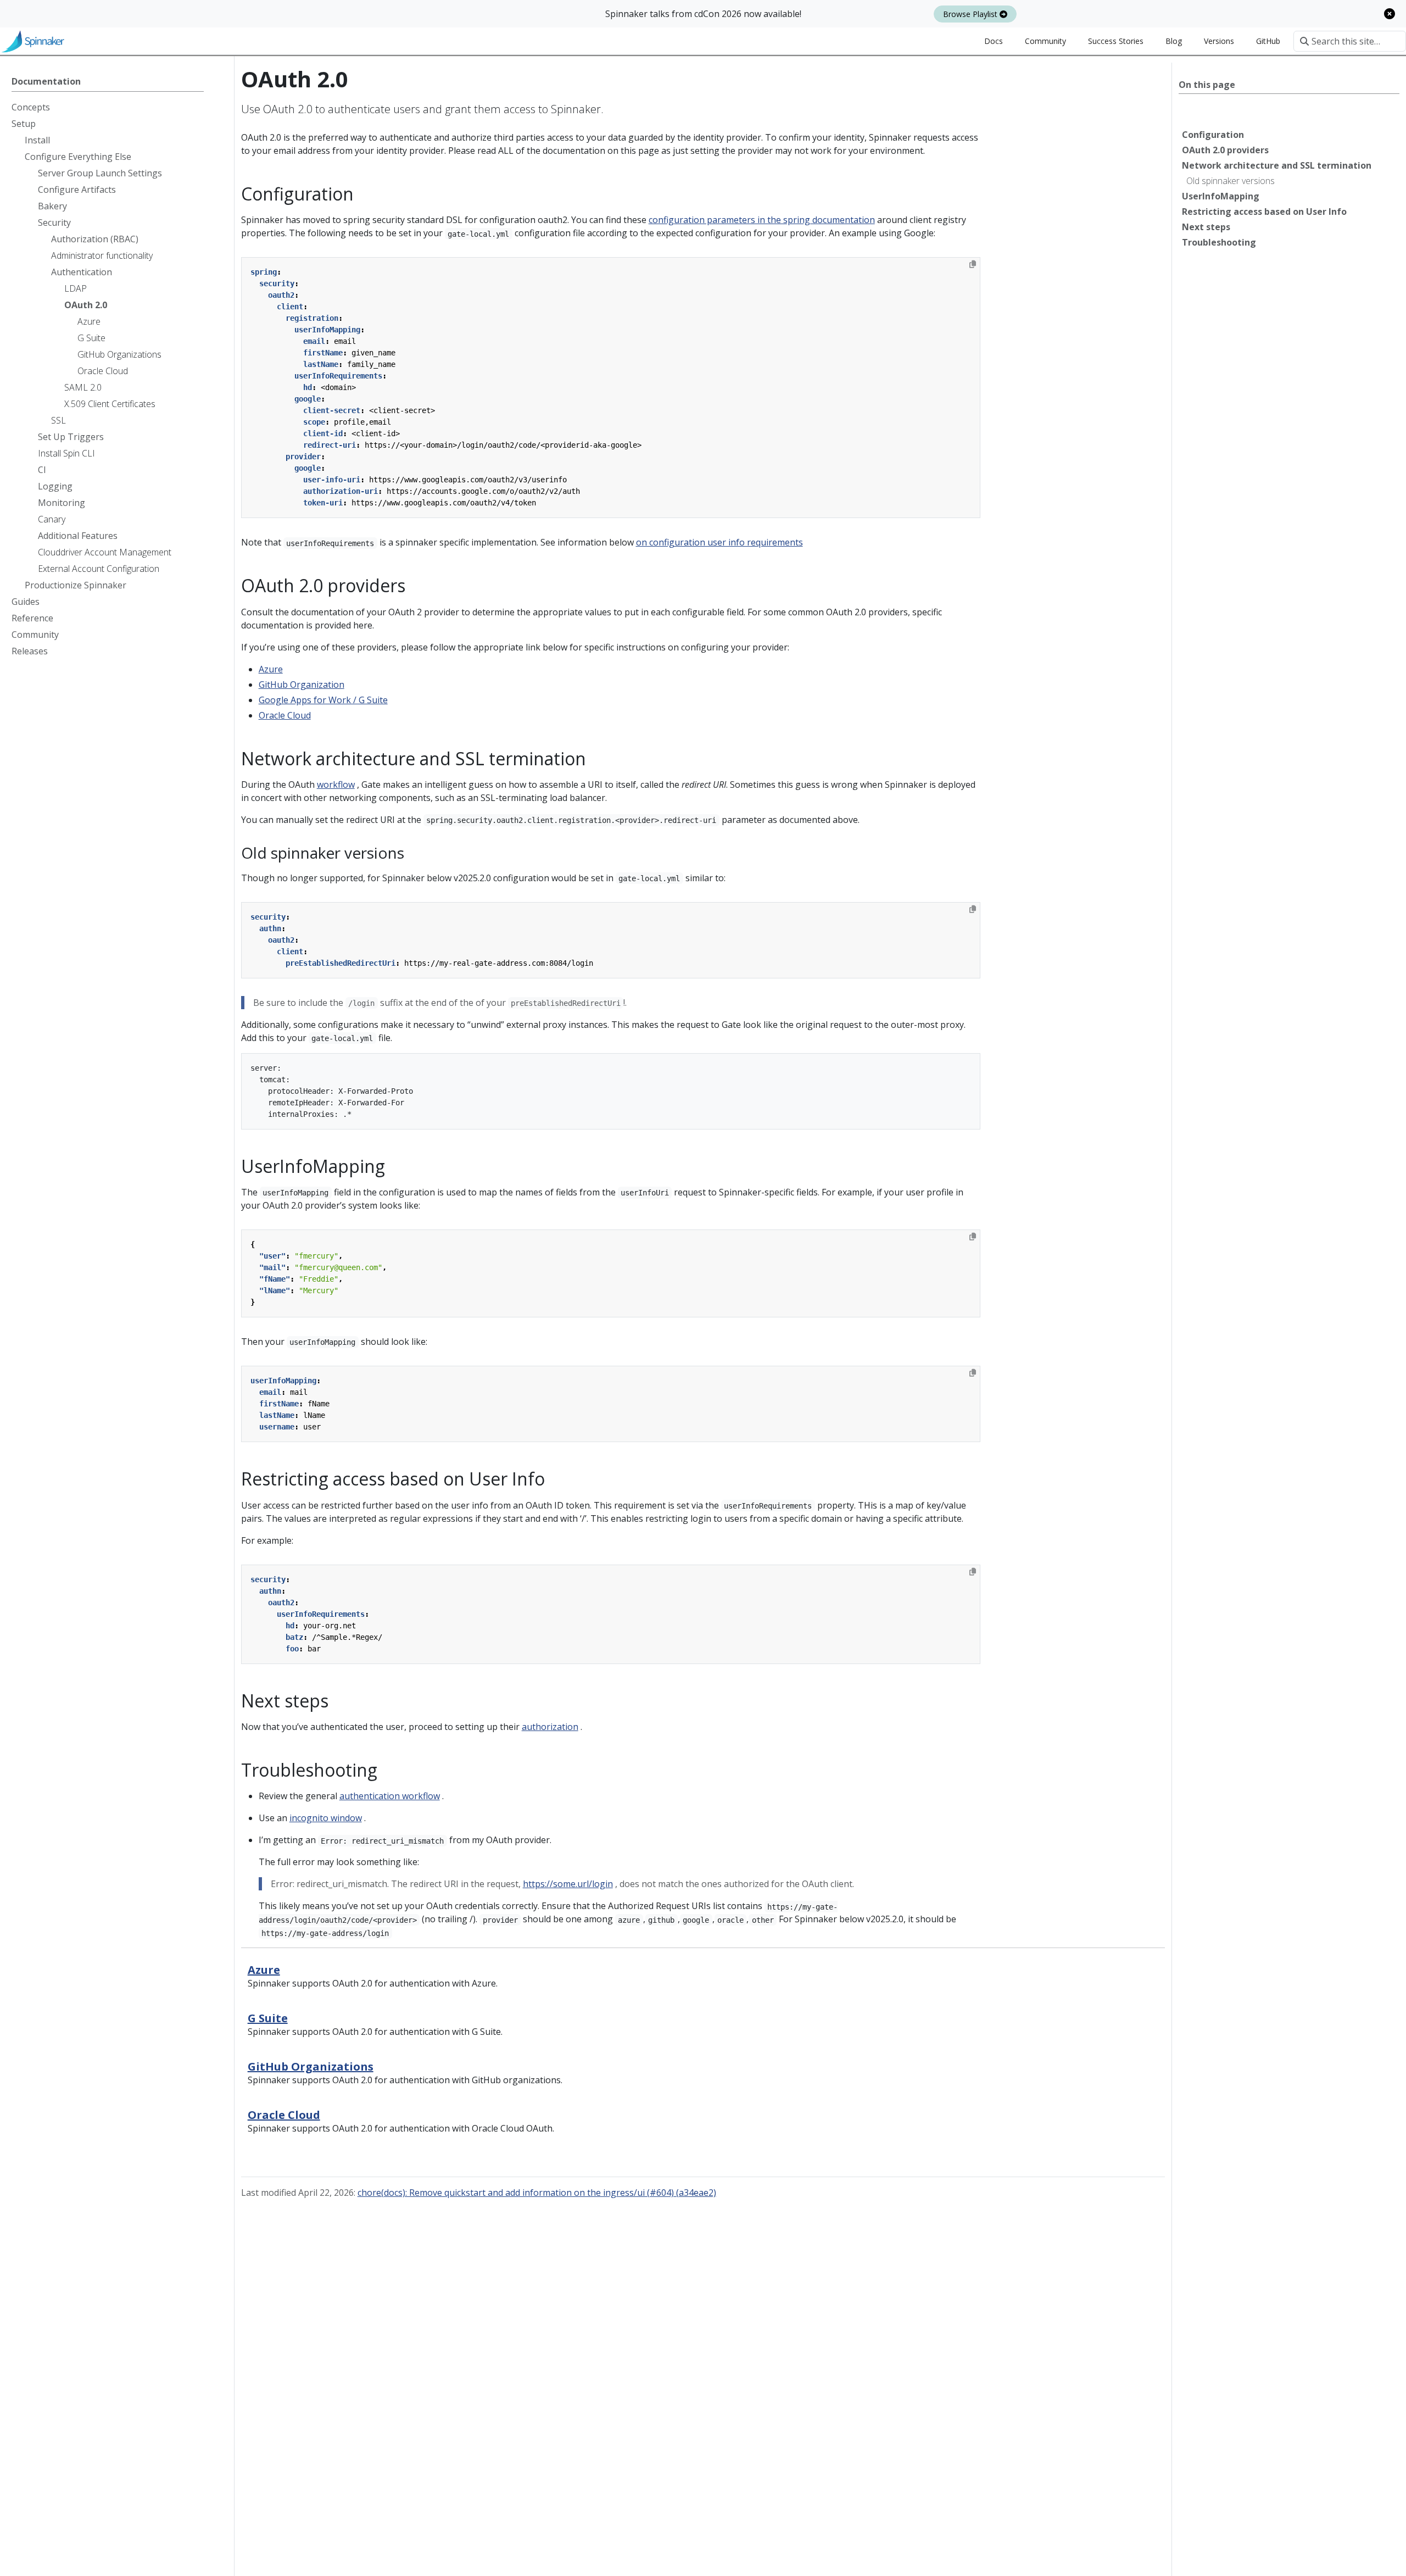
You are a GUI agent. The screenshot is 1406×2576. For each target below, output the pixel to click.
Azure (271, 669)
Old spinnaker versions (1231, 181)
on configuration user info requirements (719, 542)
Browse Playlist (971, 14)
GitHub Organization (302, 685)
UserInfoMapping (1221, 196)
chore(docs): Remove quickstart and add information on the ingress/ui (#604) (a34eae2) (537, 2193)
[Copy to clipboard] (973, 264)
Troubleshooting (1219, 242)
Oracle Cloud (285, 715)
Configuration (1213, 135)
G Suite (268, 2018)
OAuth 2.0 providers (1225, 150)
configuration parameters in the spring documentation (762, 220)
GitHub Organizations (311, 2066)
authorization (550, 1727)
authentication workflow (390, 1796)
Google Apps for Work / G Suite (323, 700)
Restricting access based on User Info (1264, 212)
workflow (336, 785)
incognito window (326, 1818)
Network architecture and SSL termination (1277, 165)
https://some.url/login (568, 1884)
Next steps (1206, 227)
